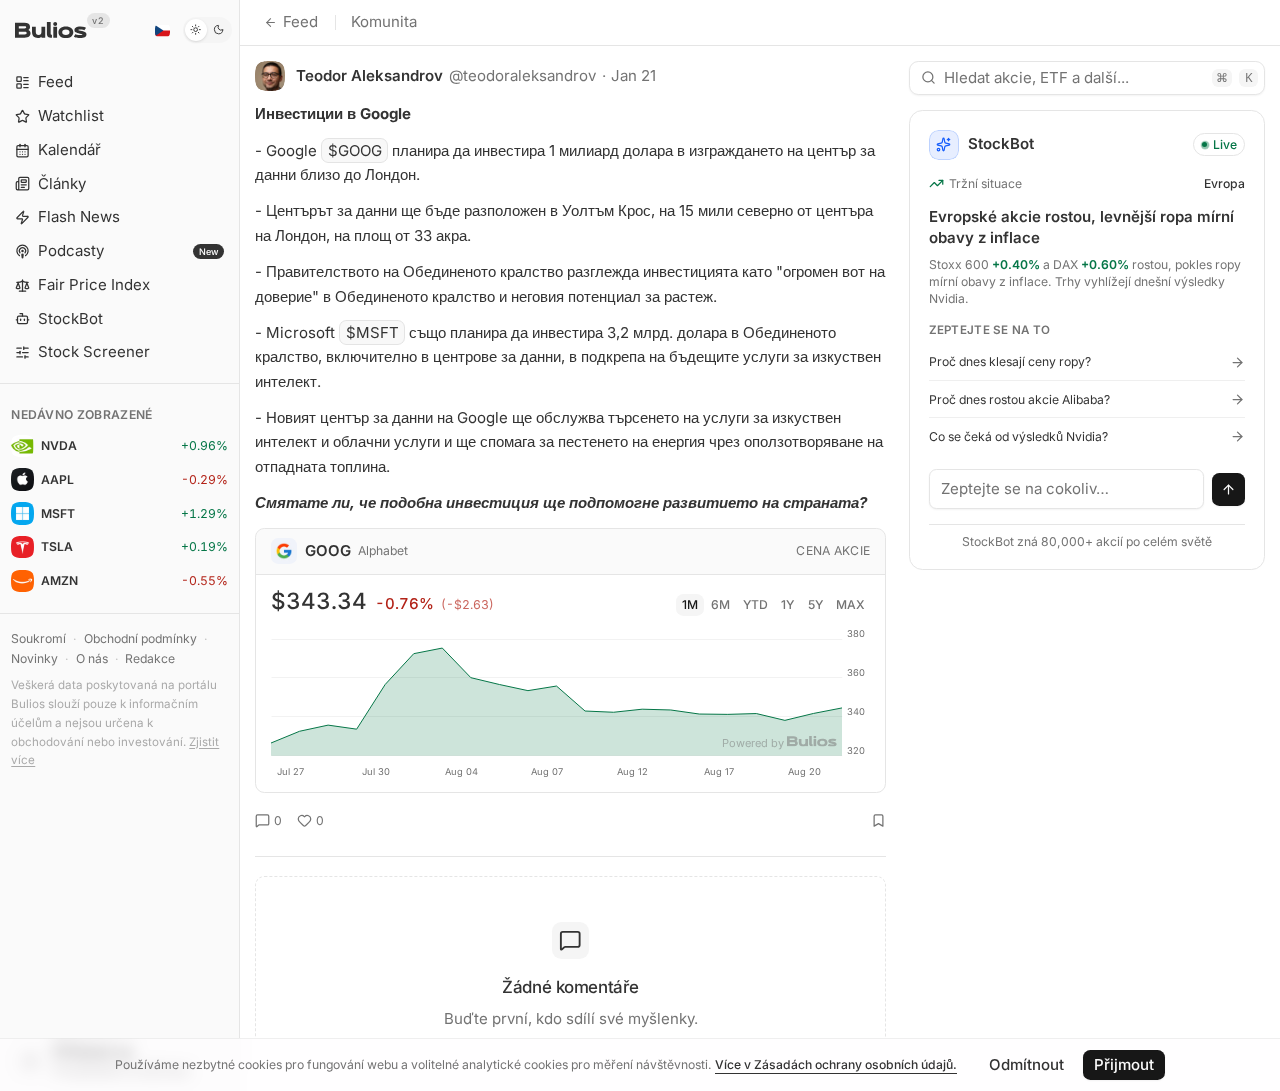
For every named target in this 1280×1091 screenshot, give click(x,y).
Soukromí (38, 638)
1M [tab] (690, 604)
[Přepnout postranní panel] (239, 545)
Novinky (34, 658)
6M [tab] (720, 604)
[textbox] (1067, 489)
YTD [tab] (755, 604)
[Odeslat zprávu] (1229, 490)
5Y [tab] (815, 604)
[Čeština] (162, 30)
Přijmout (1124, 1064)
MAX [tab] (850, 604)
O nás (92, 658)
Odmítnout (1026, 1064)
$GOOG (355, 150)
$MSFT (372, 332)
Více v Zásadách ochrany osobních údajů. (836, 1064)
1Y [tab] (787, 604)
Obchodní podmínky (140, 638)
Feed (300, 21)
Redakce (150, 658)
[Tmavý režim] (207, 30)
